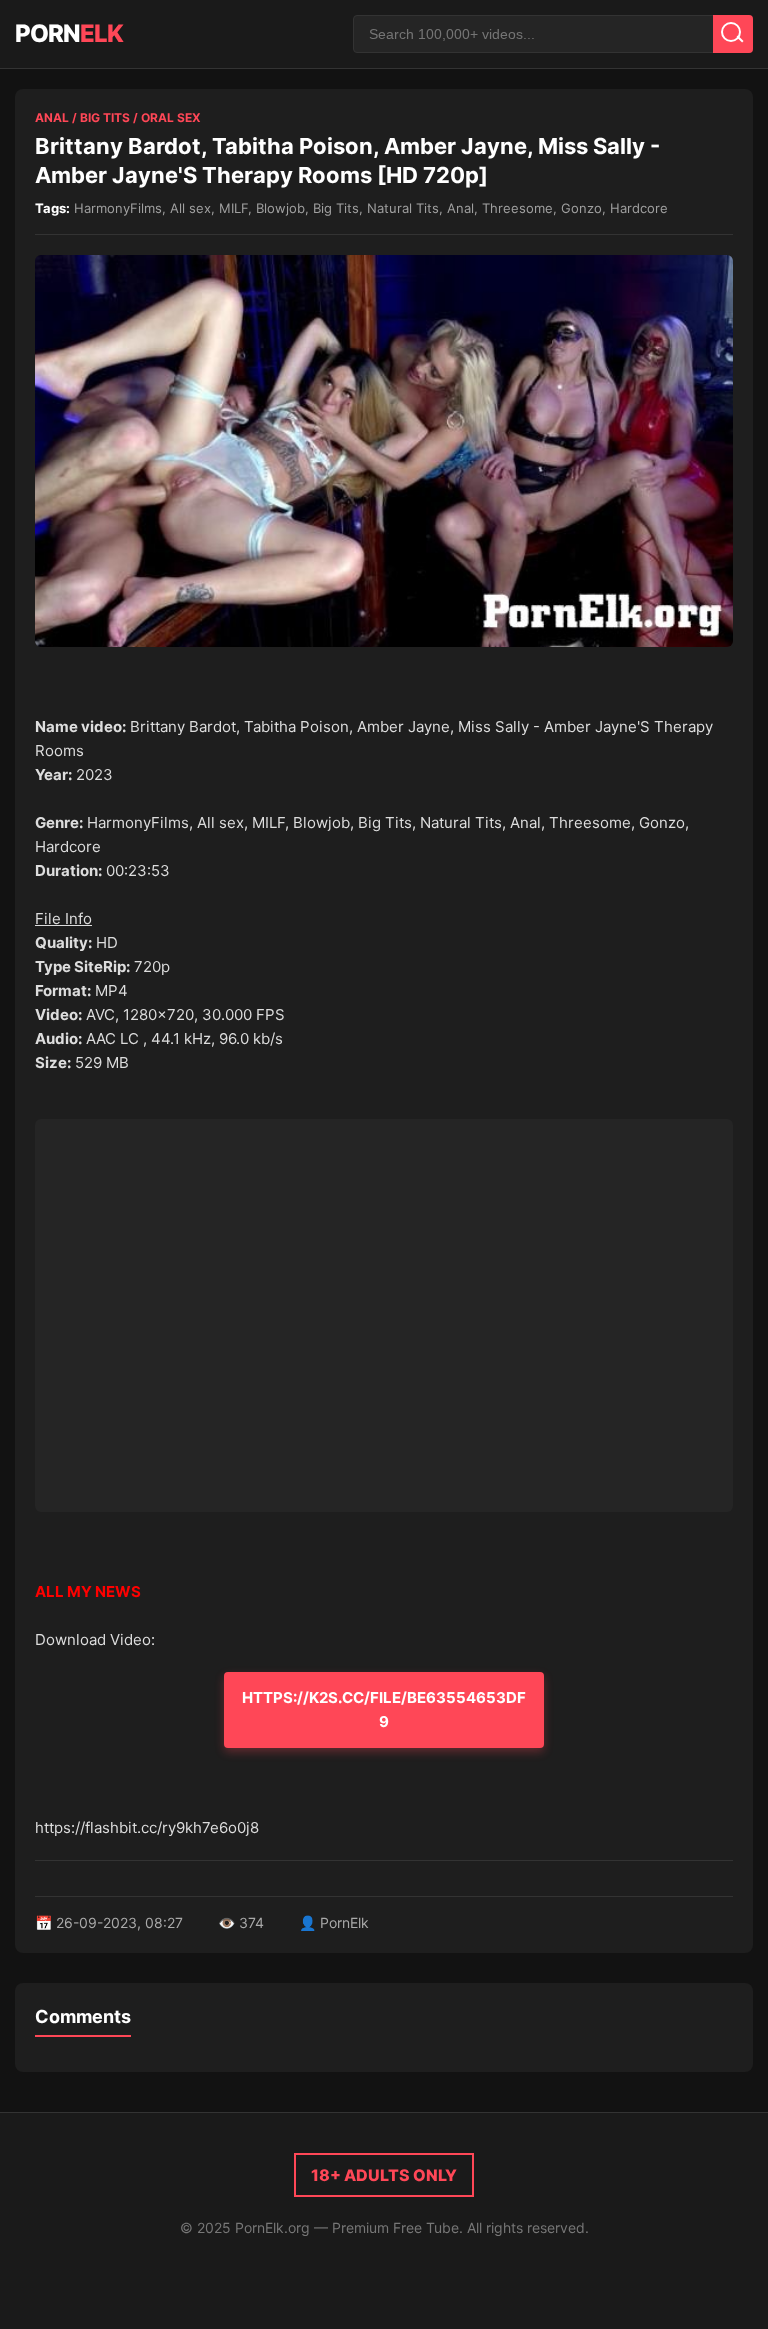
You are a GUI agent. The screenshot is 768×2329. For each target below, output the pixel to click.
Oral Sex (171, 117)
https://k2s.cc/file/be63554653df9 (384, 1709)
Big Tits (105, 117)
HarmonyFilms (118, 208)
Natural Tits (403, 208)
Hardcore (639, 208)
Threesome (517, 208)
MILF (233, 208)
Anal (52, 117)
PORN (69, 33)
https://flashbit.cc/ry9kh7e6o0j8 (147, 1827)
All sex (190, 208)
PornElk (344, 1922)
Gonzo (581, 208)
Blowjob (280, 208)
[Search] (733, 34)
